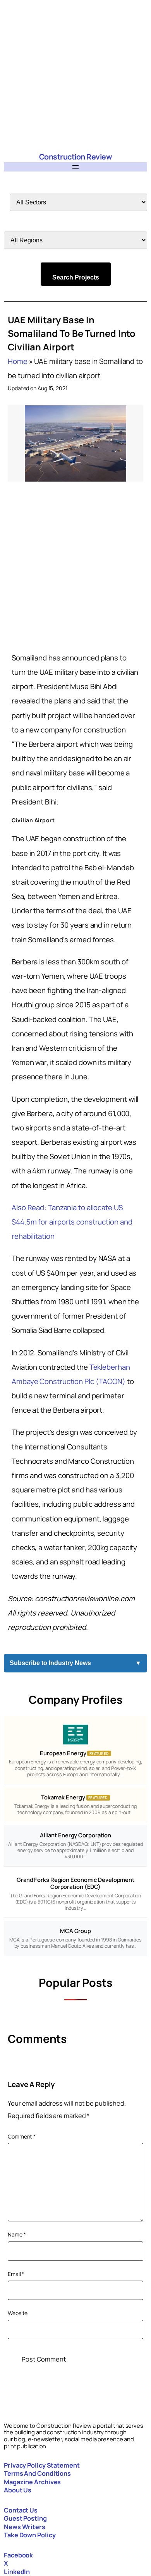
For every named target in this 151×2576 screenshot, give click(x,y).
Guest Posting (25, 2518)
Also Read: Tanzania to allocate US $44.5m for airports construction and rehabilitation (72, 1222)
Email (16, 2274)
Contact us (21, 2510)
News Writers (25, 2527)
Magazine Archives (32, 2482)
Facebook (18, 2555)
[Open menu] (75, 167)
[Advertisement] (75, 75)
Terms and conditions (37, 2473)
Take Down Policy (30, 2535)
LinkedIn (17, 2572)
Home (18, 361)
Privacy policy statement (42, 2465)
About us (18, 2490)
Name (17, 2234)
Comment (22, 2136)
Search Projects (76, 277)
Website (18, 2313)
